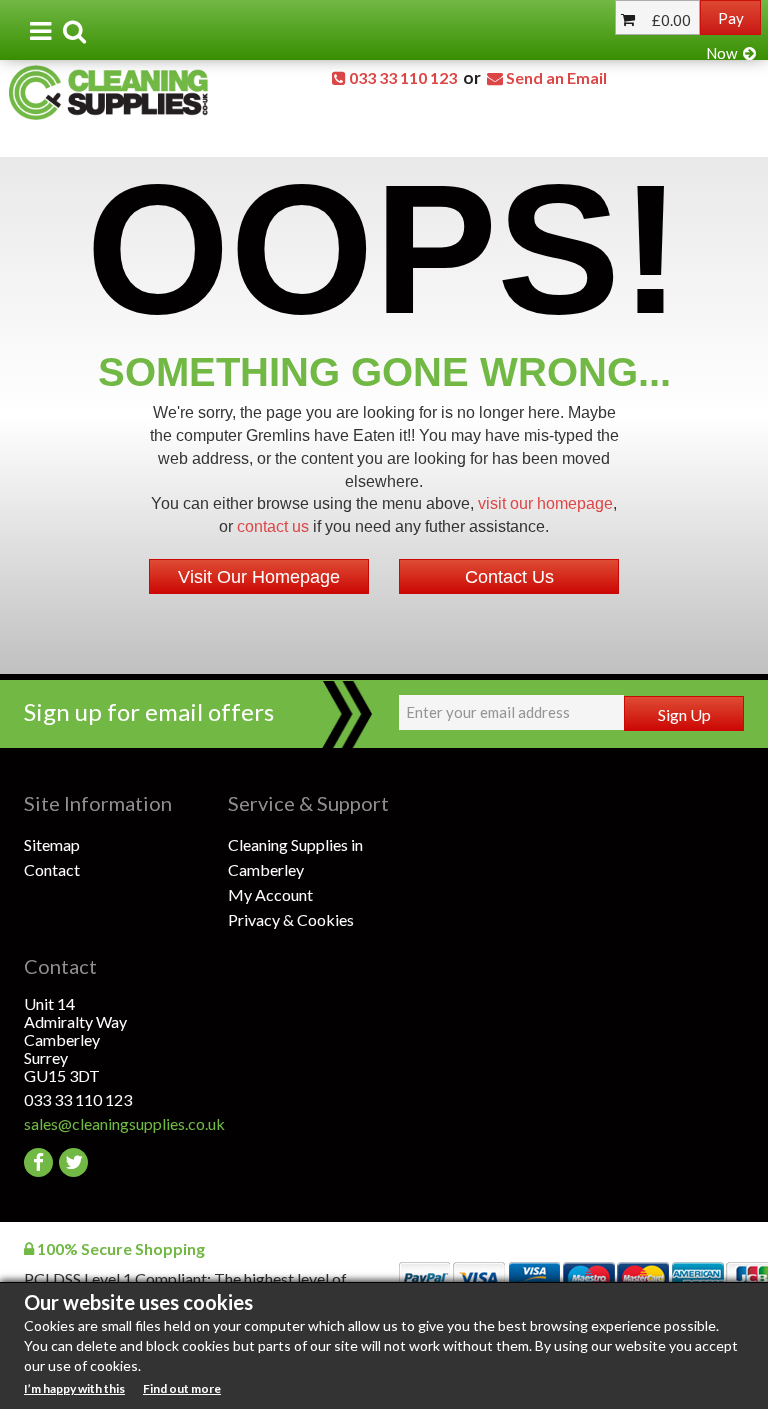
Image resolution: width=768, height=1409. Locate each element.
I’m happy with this (74, 1388)
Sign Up (684, 714)
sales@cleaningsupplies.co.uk (124, 1123)
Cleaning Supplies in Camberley (295, 857)
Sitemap (52, 844)
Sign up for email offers (149, 711)
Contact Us (509, 577)
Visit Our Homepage (259, 577)
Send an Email (556, 77)
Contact (52, 869)
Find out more (182, 1388)
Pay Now (725, 35)
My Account (270, 894)
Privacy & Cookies (291, 919)
